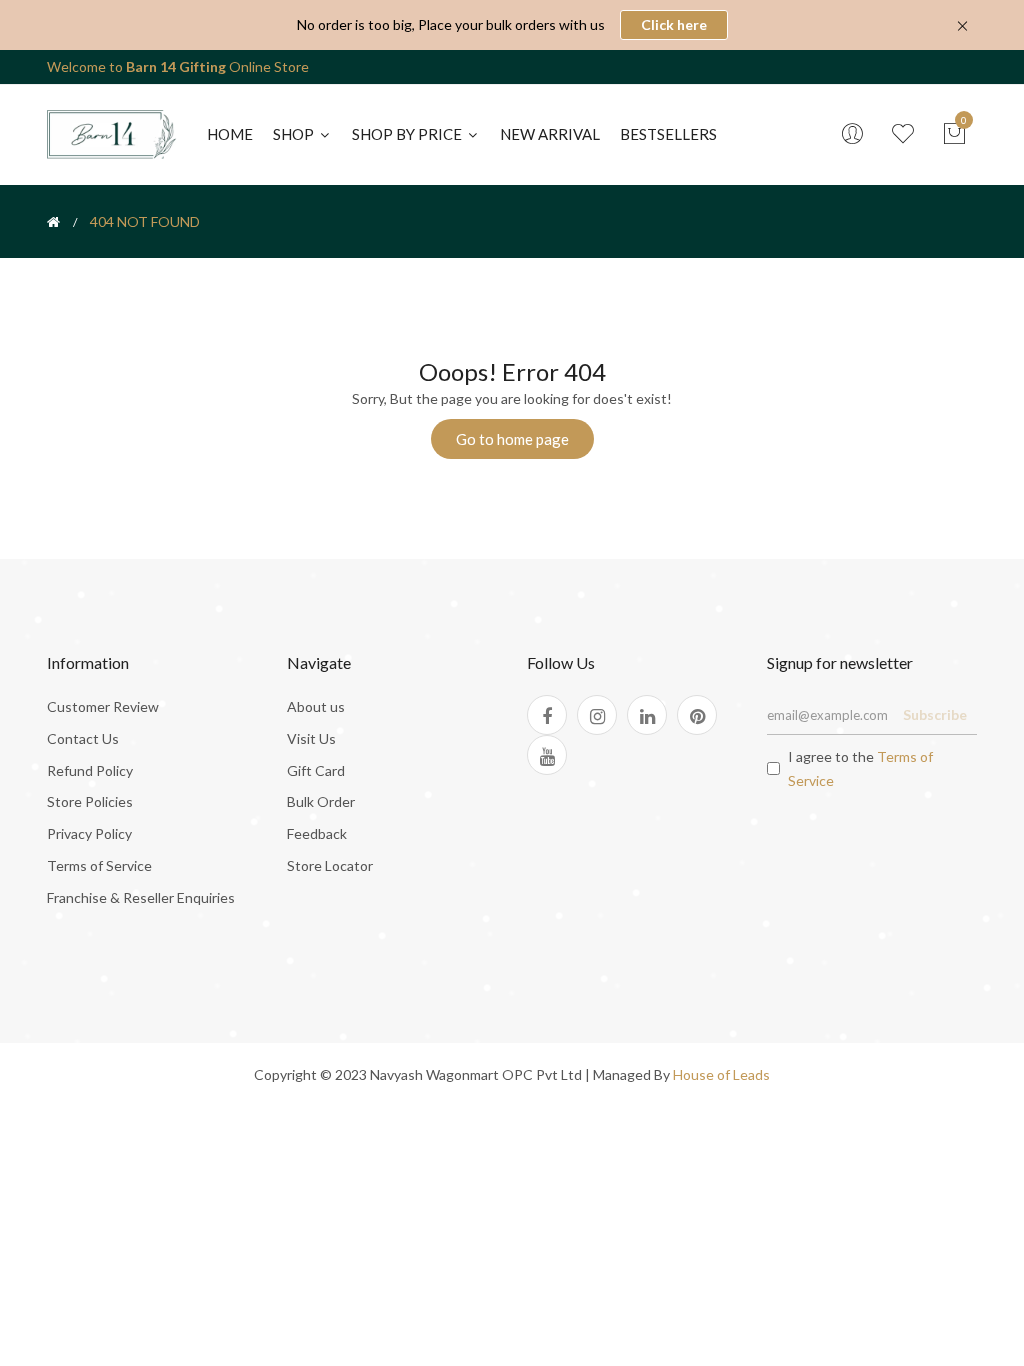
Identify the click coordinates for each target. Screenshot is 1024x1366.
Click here (674, 24)
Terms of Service (99, 865)
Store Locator (330, 865)
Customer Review (103, 706)
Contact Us (83, 738)
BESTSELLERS (668, 134)
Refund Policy (90, 770)
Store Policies (90, 801)
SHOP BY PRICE (408, 134)
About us (316, 706)
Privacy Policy (89, 833)
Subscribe (935, 714)
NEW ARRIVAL (550, 134)
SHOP (295, 134)
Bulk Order (321, 801)
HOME (230, 134)
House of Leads (721, 1074)
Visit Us (311, 738)
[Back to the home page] (53, 222)
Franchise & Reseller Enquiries (141, 897)
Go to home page (512, 439)
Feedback (317, 833)
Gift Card (316, 770)
